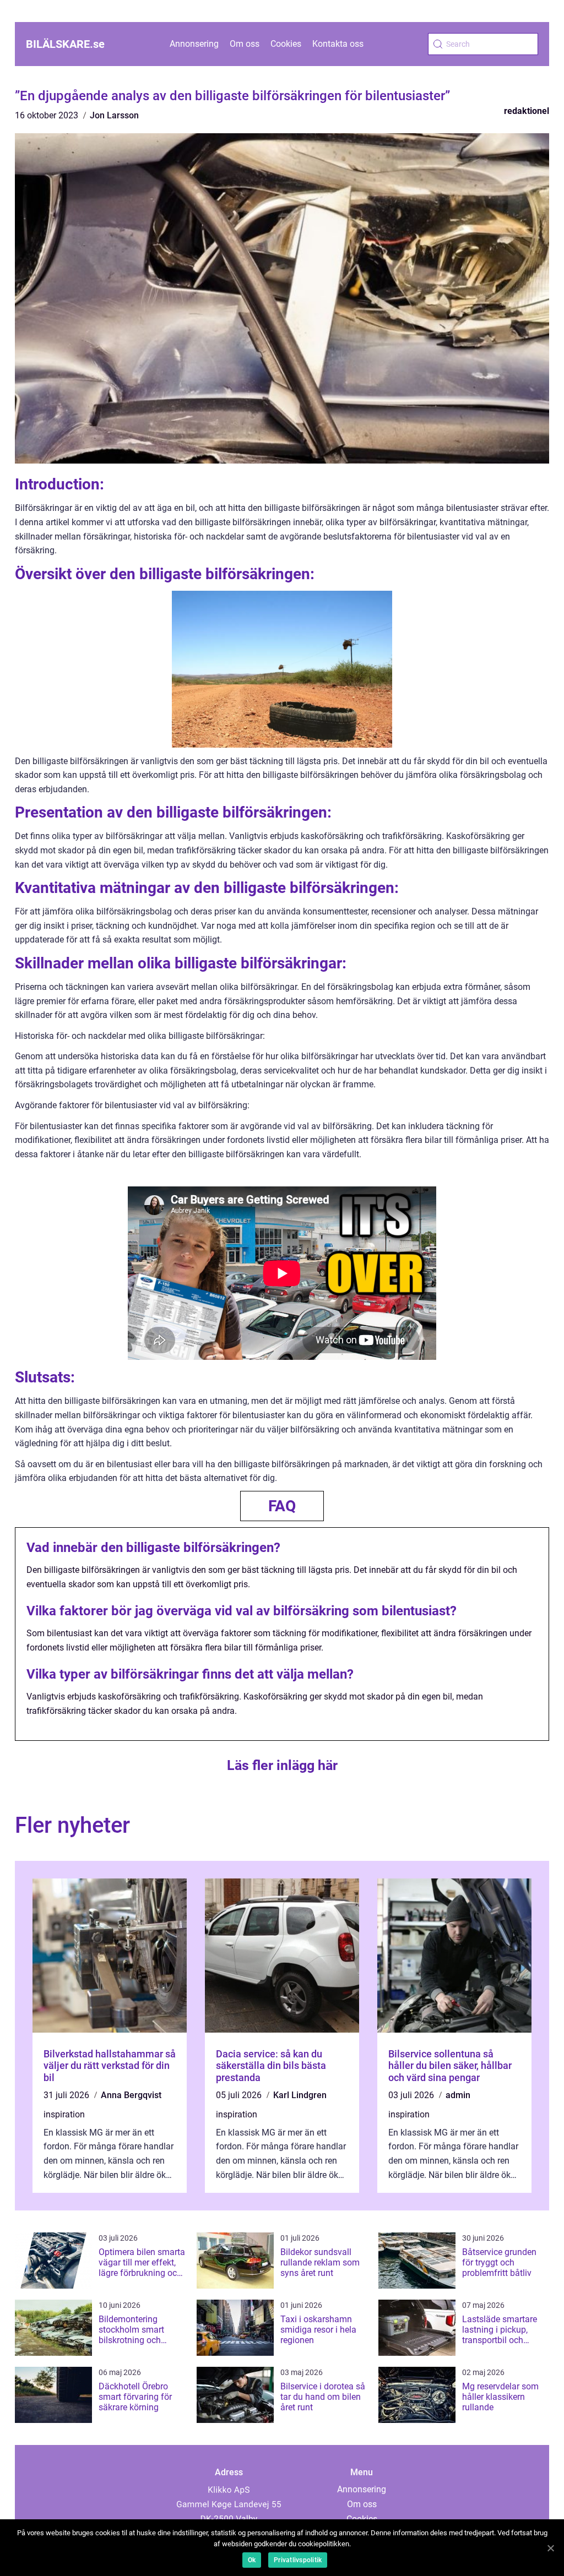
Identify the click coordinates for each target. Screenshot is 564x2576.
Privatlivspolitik (298, 2560)
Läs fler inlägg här (282, 1765)
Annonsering (194, 44)
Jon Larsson (114, 115)
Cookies (286, 44)
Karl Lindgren (300, 2095)
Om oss (245, 44)
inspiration (64, 2114)
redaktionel (527, 111)
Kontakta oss (338, 44)
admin (458, 2095)
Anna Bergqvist (131, 2095)
